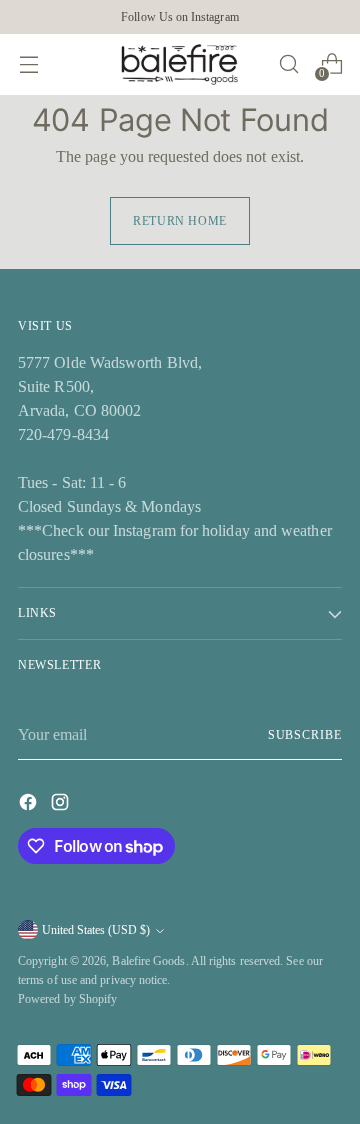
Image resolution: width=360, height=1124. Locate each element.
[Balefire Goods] (180, 64)
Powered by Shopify (67, 999)
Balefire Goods (148, 961)
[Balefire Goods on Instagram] (62, 805)
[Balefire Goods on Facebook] (30, 805)
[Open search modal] (288, 64)
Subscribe (305, 735)
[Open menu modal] (28, 64)
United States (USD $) (96, 930)
